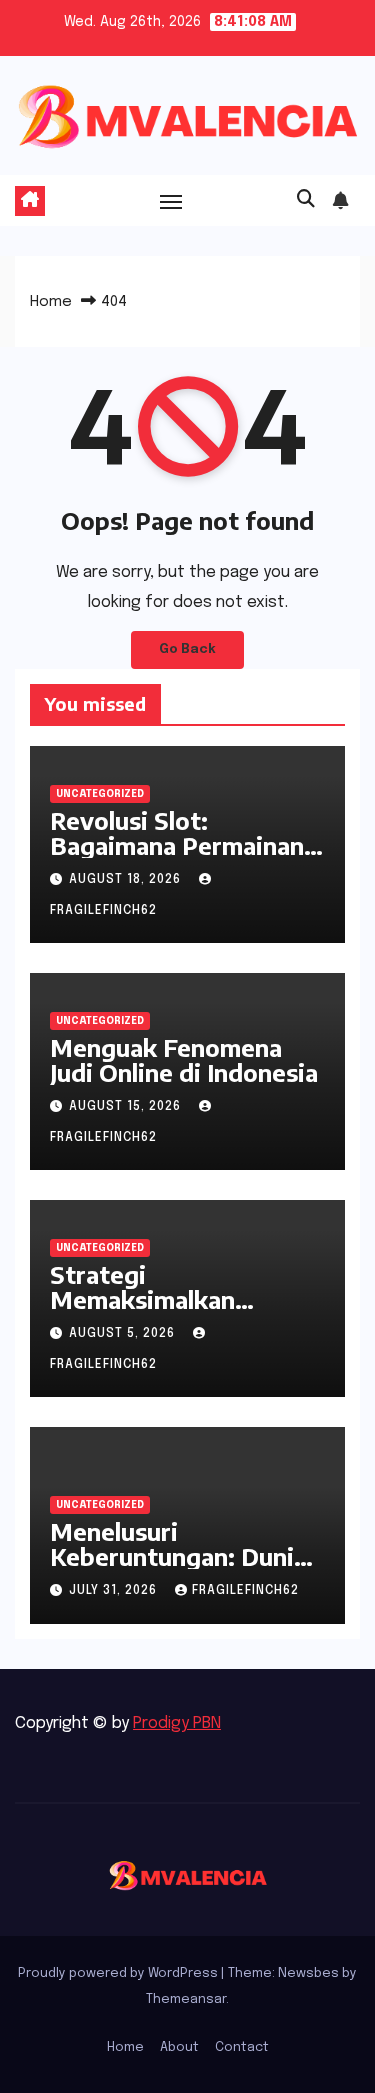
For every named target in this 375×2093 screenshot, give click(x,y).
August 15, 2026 (127, 1107)
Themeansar (186, 1999)
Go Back (187, 649)
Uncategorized (100, 794)
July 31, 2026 (115, 1591)
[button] (306, 200)
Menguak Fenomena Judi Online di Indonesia (184, 1059)
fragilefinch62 (245, 1591)
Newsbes (308, 1973)
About (179, 2047)
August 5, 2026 (124, 1334)
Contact (242, 2047)
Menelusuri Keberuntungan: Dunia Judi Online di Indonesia (184, 1556)
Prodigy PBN (177, 1723)
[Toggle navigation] (171, 201)
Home (51, 302)
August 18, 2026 (127, 880)
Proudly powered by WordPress (119, 1973)
